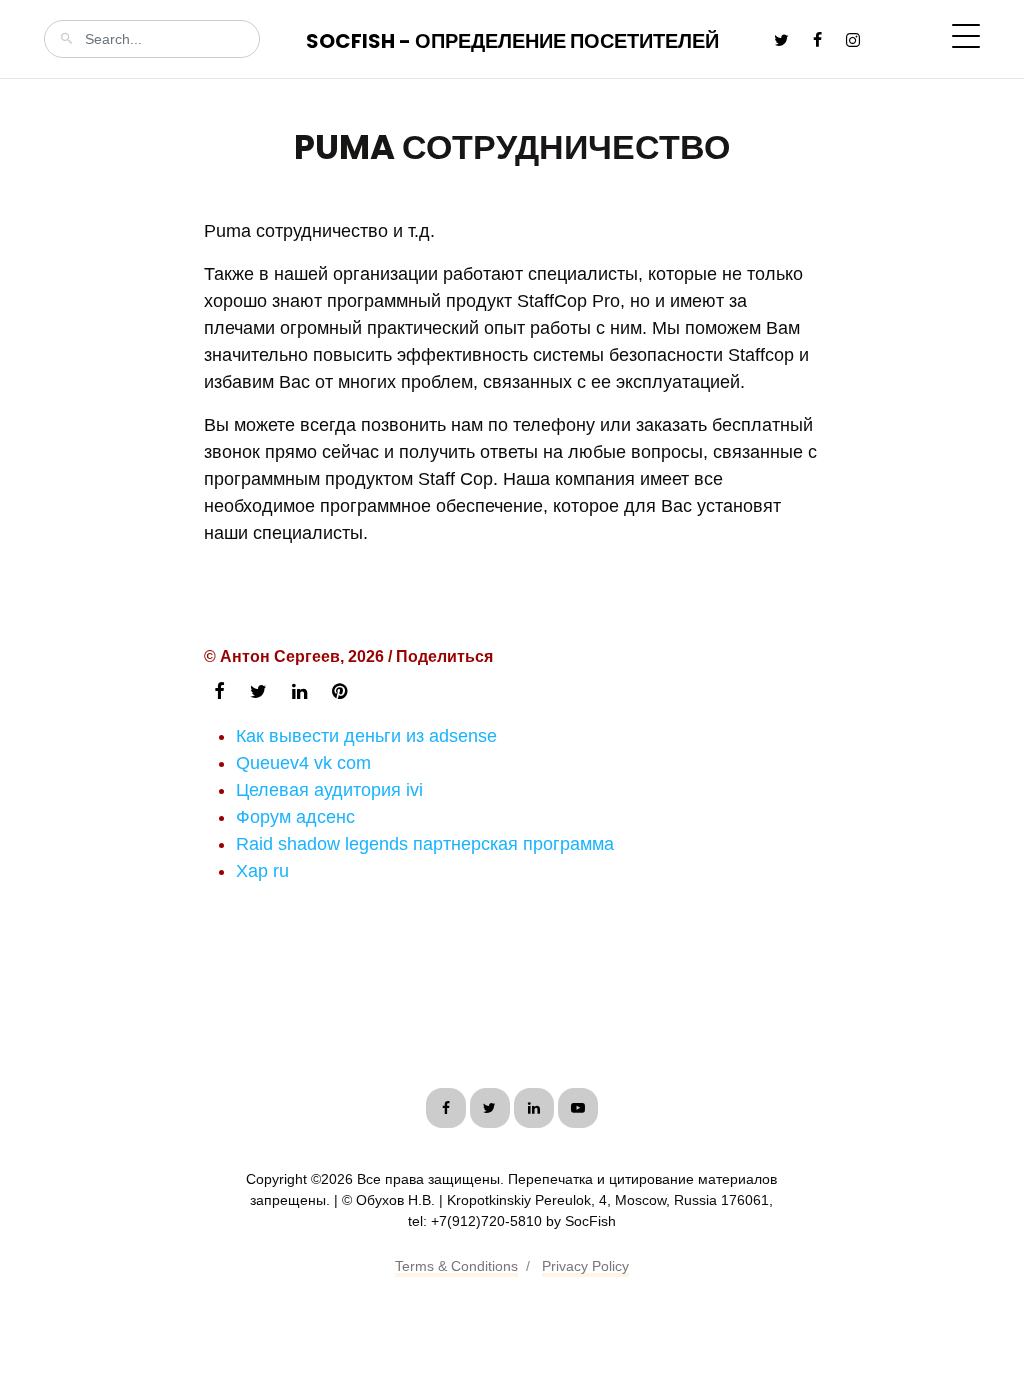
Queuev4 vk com (303, 763)
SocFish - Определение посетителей (512, 41)
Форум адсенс (295, 817)
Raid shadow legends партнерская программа (425, 844)
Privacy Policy (585, 1266)
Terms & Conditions (456, 1266)
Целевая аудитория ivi (329, 790)
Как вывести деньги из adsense (366, 736)
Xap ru (262, 871)
